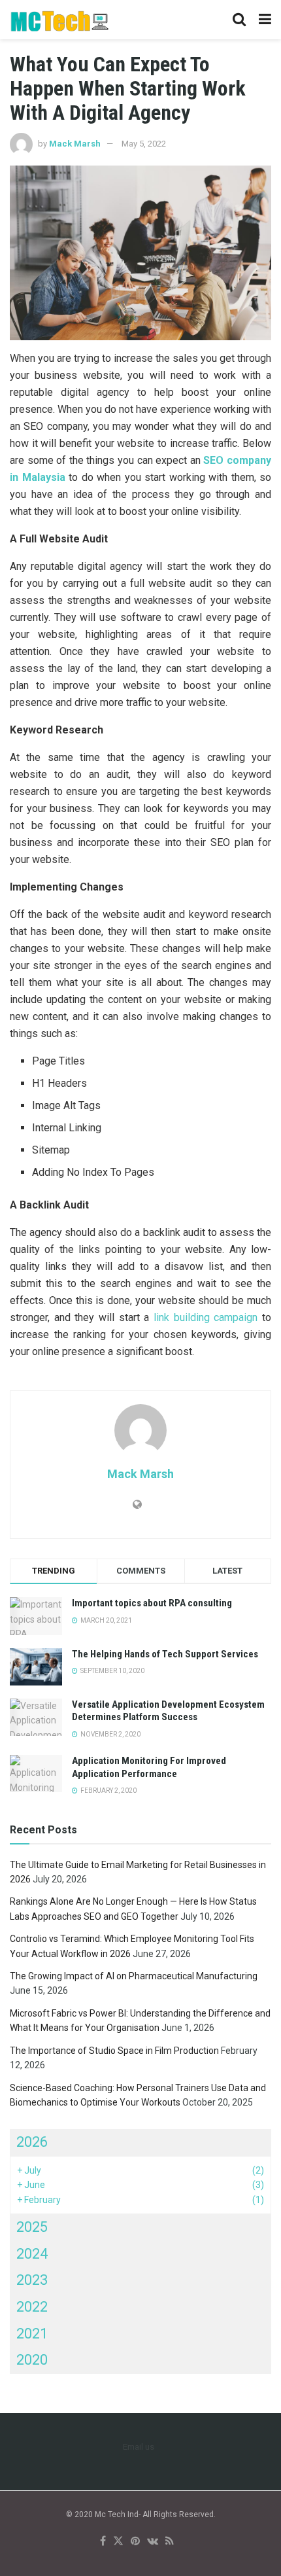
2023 (32, 2280)
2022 (32, 2307)
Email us (139, 2447)
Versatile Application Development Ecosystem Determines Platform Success (168, 1711)
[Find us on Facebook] (103, 2542)
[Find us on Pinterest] (135, 2542)
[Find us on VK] (153, 2542)
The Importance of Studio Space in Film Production (114, 2051)
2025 (32, 2227)
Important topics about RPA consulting (152, 1603)
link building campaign (206, 1317)
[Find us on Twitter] (118, 2542)
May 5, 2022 (144, 144)
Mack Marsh (75, 144)
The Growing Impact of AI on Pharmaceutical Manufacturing (134, 1976)
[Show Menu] (265, 20)
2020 (32, 2360)
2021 (32, 2334)
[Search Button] (239, 20)
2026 (32, 2142)
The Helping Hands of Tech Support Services (165, 1654)
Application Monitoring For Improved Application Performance (149, 1767)
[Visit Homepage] (60, 20)
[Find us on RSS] (170, 2542)
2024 (32, 2254)
